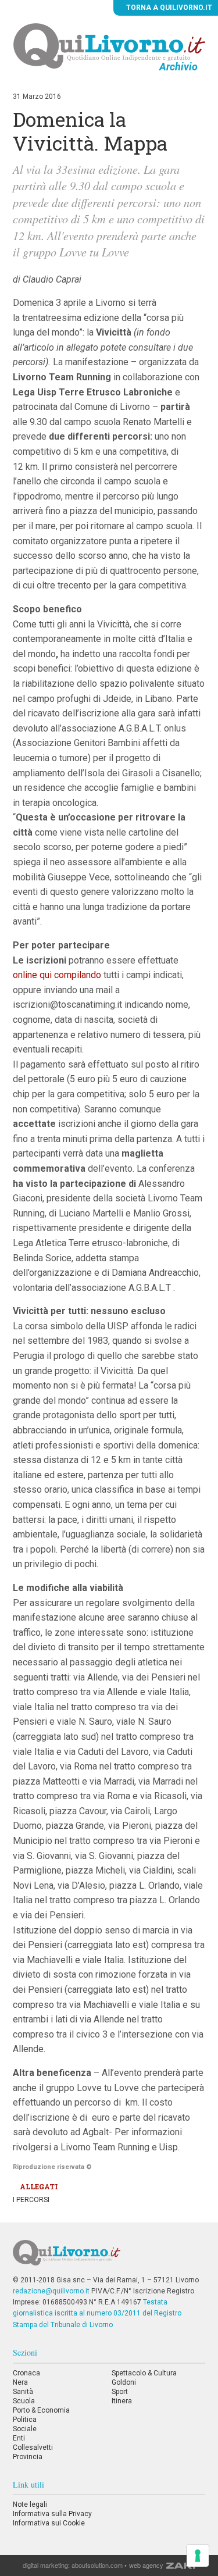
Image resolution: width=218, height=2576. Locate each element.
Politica (25, 2420)
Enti (19, 2438)
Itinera (122, 2401)
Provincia (28, 2457)
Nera (20, 2382)
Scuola (24, 2401)
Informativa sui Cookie (49, 2523)
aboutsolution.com (97, 2565)
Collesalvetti (33, 2447)
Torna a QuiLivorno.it (168, 8)
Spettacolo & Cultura (144, 2373)
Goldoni (124, 2382)
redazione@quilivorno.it (51, 2291)
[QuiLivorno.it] (109, 2257)
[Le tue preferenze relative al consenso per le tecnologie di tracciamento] (198, 2556)
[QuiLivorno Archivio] (109, 45)
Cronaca (26, 2373)
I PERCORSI (31, 2200)
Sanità (23, 2392)
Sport (120, 2392)
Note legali (30, 2504)
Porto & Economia (41, 2410)
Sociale (25, 2429)
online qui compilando (58, 975)
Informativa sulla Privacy (52, 2514)
